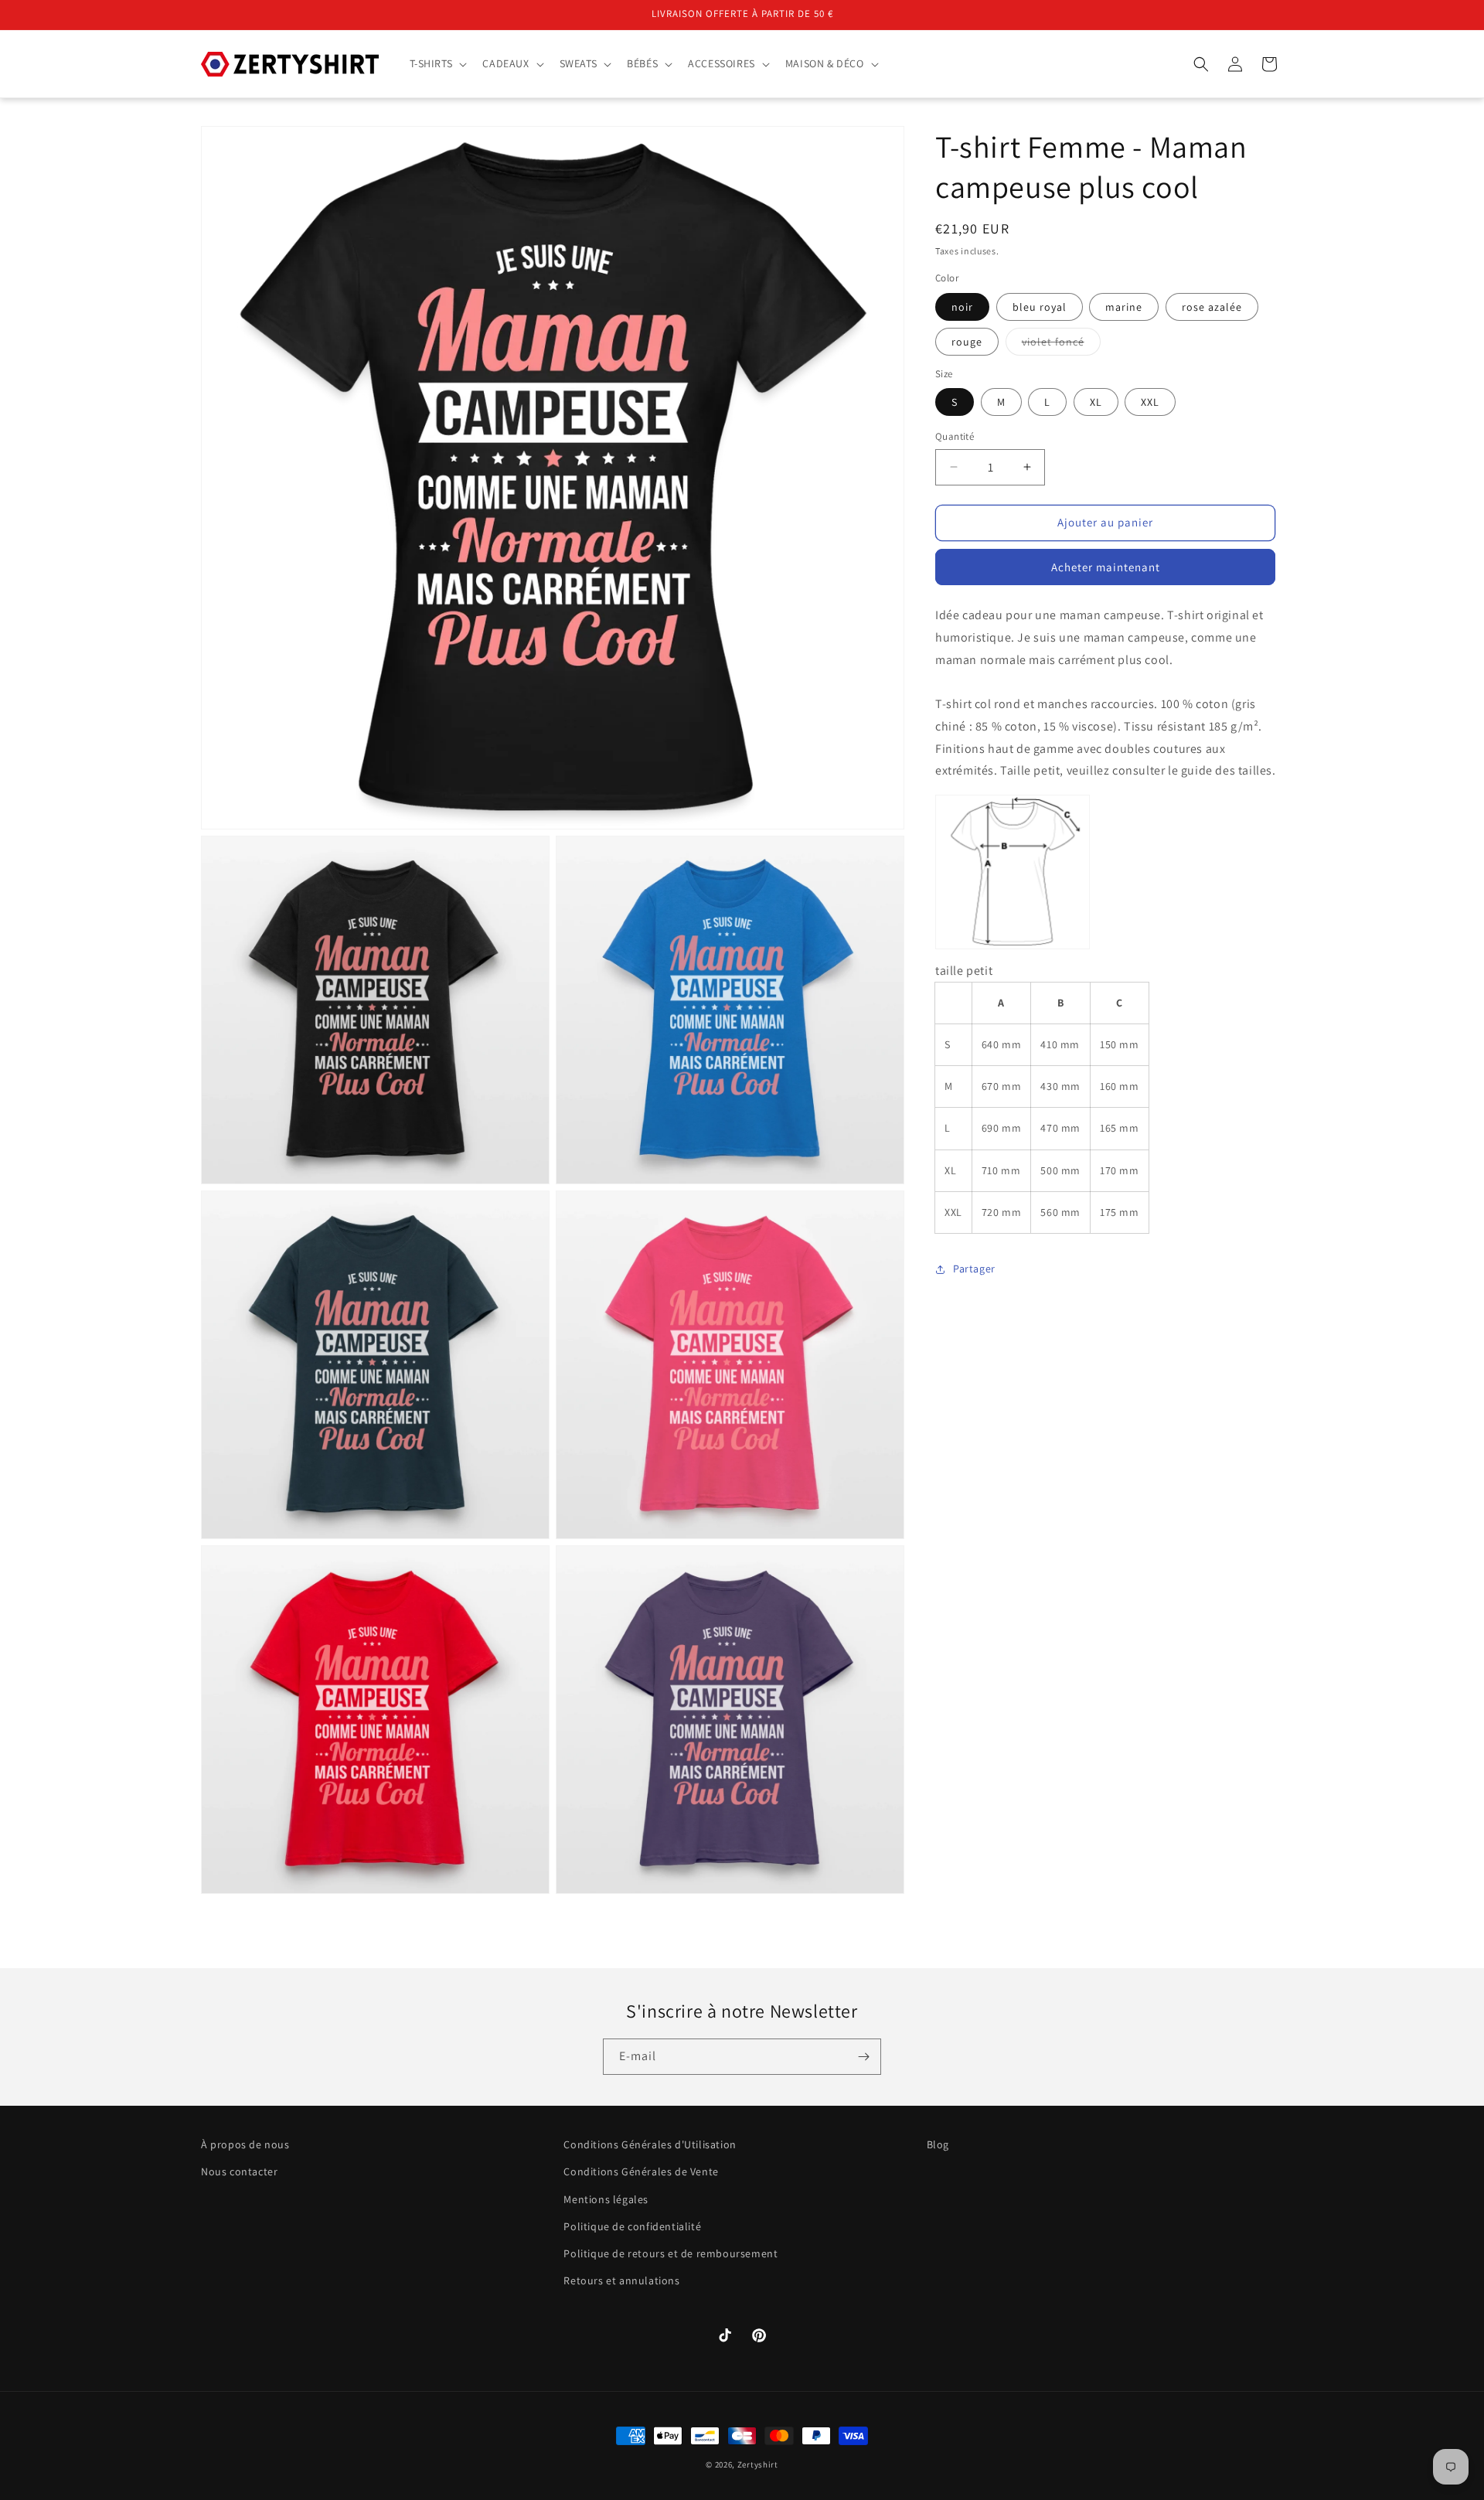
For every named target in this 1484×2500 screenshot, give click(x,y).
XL (1096, 402)
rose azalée (1212, 307)
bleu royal (1040, 307)
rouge (967, 342)
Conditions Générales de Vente (641, 2172)
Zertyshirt (758, 2464)
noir (962, 307)
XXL (1150, 402)
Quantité (955, 436)
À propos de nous (245, 2144)
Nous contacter (239, 2172)
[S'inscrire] (863, 2057)
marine (1124, 307)
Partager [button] (974, 1269)
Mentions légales (606, 2199)
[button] (437, 63)
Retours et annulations (621, 2280)
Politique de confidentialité (632, 2226)
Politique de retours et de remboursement (671, 2253)
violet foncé (1061, 345)
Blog (938, 2144)
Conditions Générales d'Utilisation (650, 2144)
